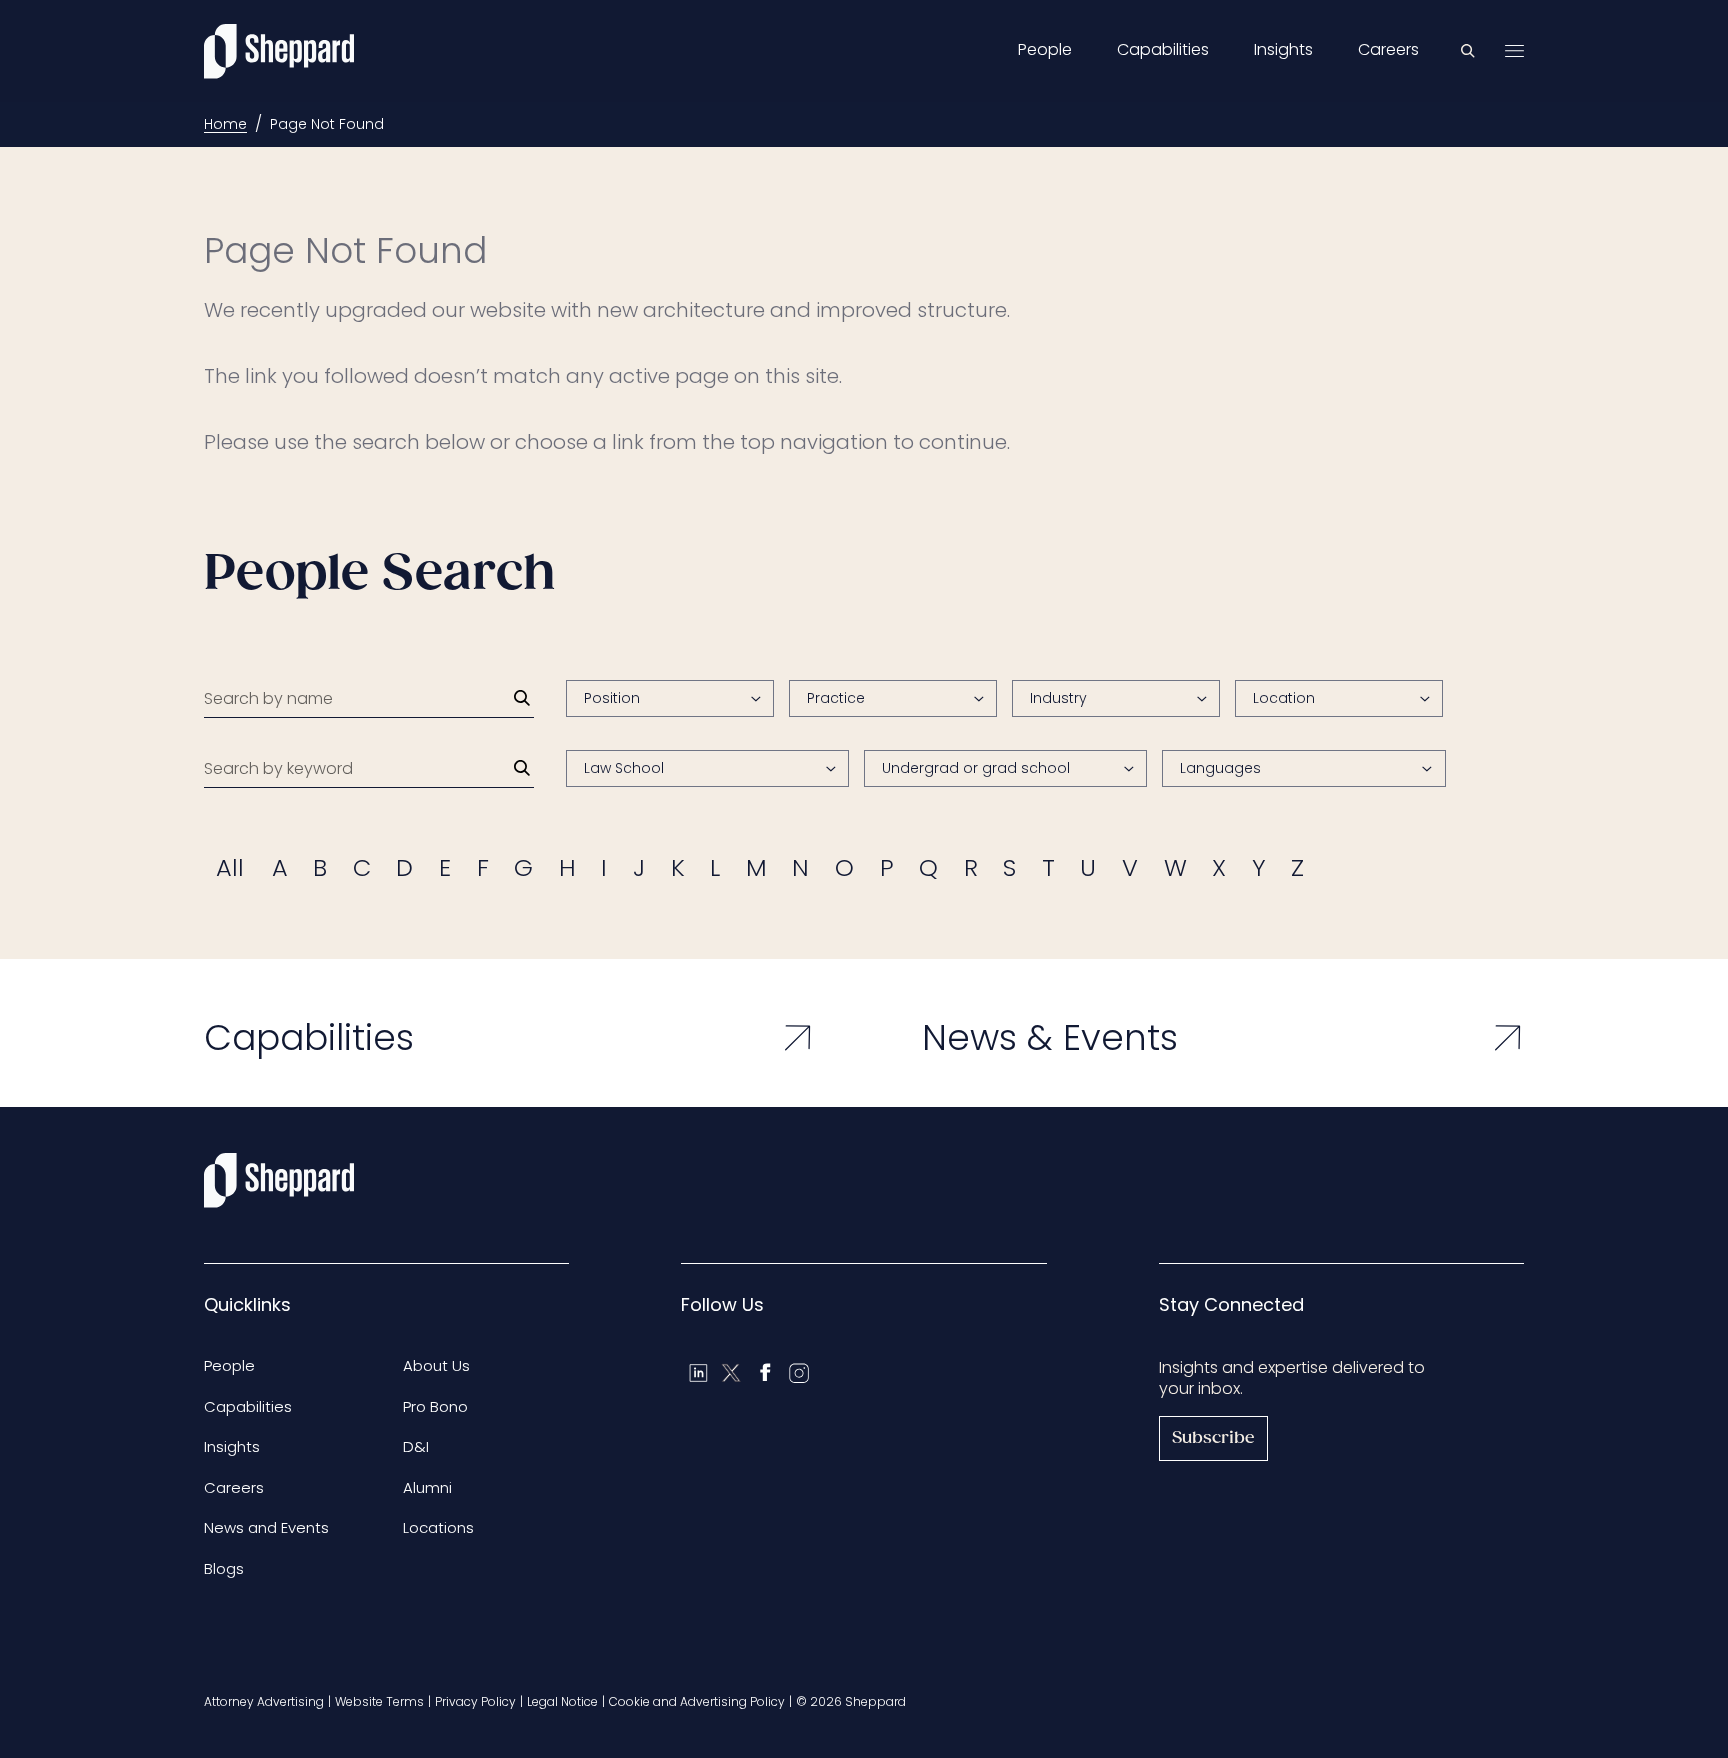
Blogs (224, 1568)
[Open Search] (1468, 51)
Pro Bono (435, 1406)
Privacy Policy (475, 1701)
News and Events (266, 1527)
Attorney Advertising (264, 1701)
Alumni (427, 1487)
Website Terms (379, 1701)
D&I (416, 1446)
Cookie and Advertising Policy (697, 1701)
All (230, 867)
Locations (438, 1527)
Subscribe (1213, 1438)
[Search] (522, 698)
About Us (436, 1365)
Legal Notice (562, 1701)
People (1045, 50)
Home (225, 124)
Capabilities (1163, 50)
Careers (1388, 50)
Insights (1283, 50)
